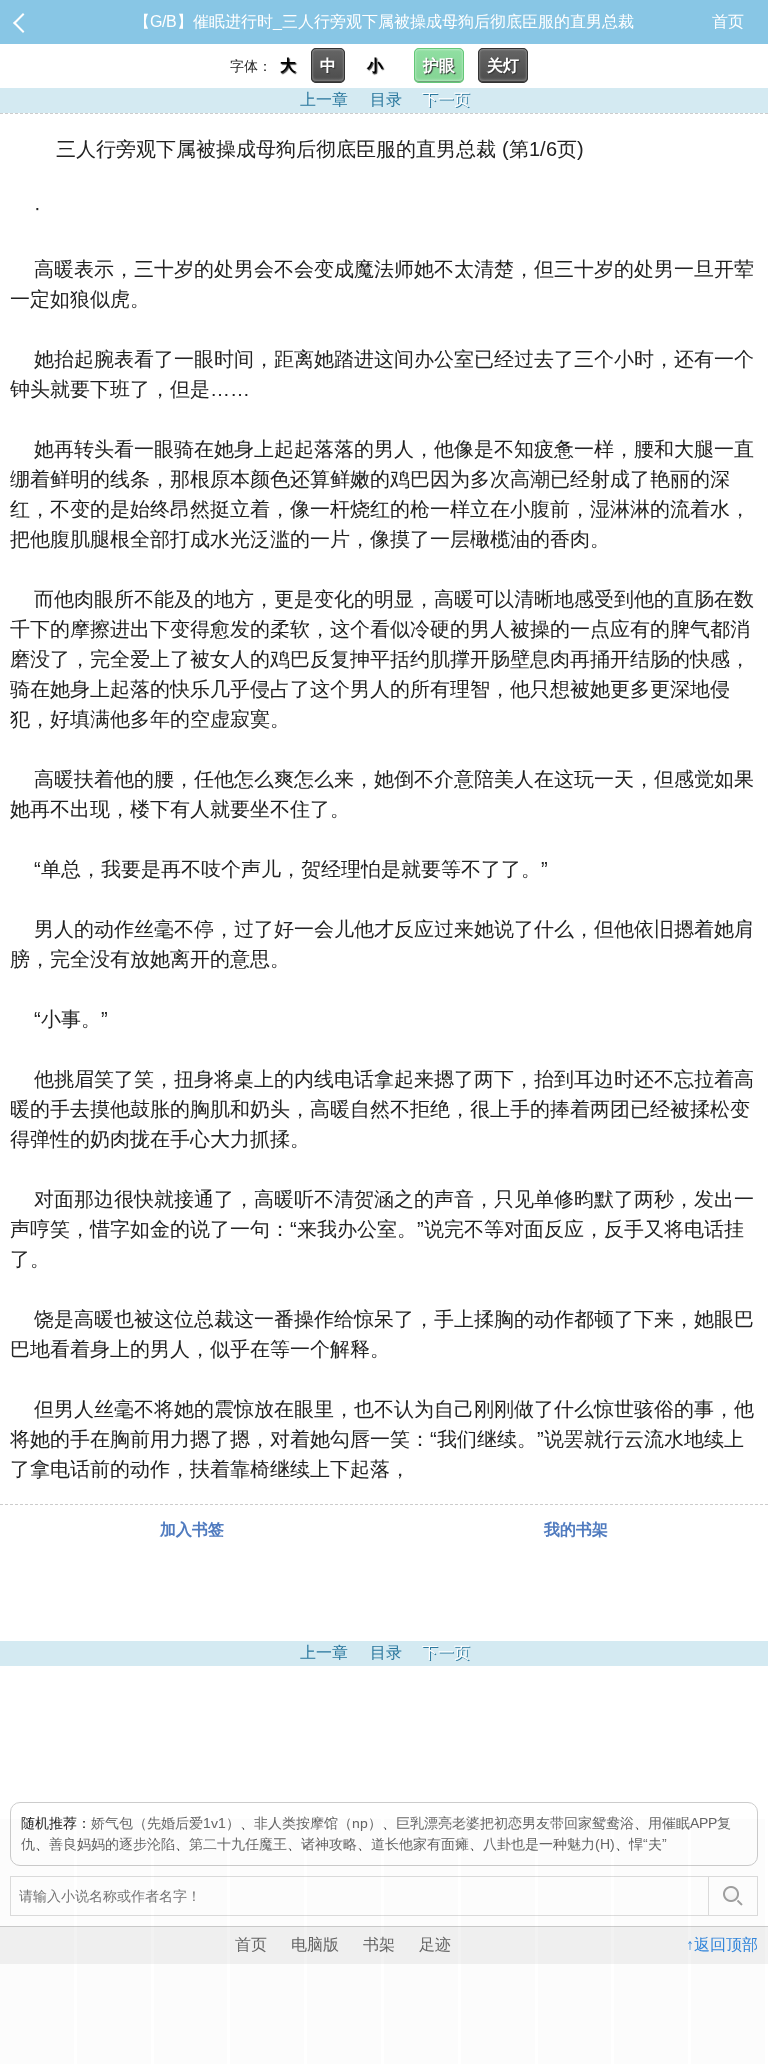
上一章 (324, 99)
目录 (386, 99)
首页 (728, 21)
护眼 (439, 65)
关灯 (503, 65)
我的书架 (576, 1529)
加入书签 (192, 1529)
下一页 (446, 99)
